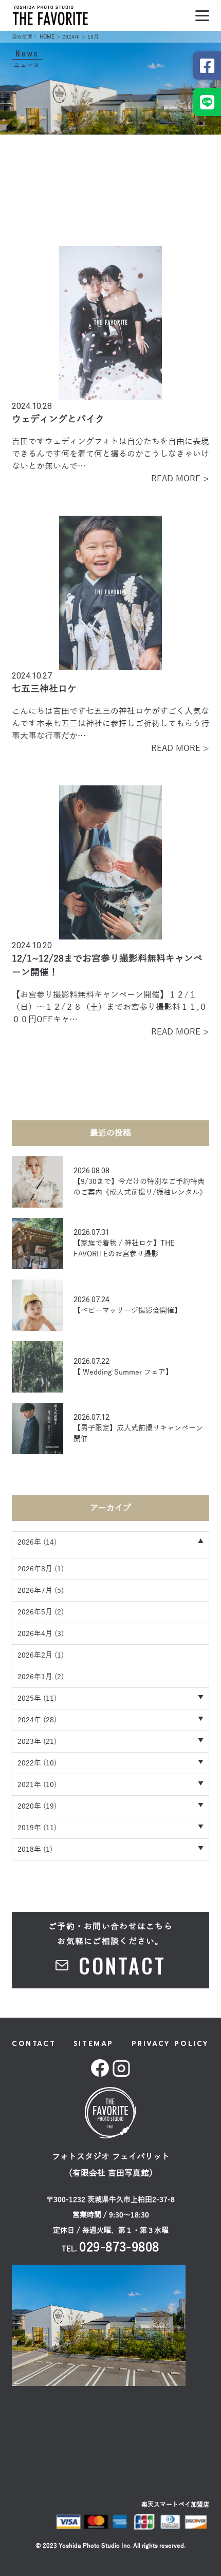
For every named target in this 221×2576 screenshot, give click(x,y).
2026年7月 (35, 1591)
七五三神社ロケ (44, 689)
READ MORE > (180, 479)
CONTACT (34, 2044)
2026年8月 (35, 1569)
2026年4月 (35, 1634)
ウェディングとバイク (58, 419)
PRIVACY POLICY (170, 2044)
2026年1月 (35, 1677)
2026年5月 (35, 1612)
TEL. (110, 2249)
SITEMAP (94, 2044)
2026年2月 (35, 1655)
